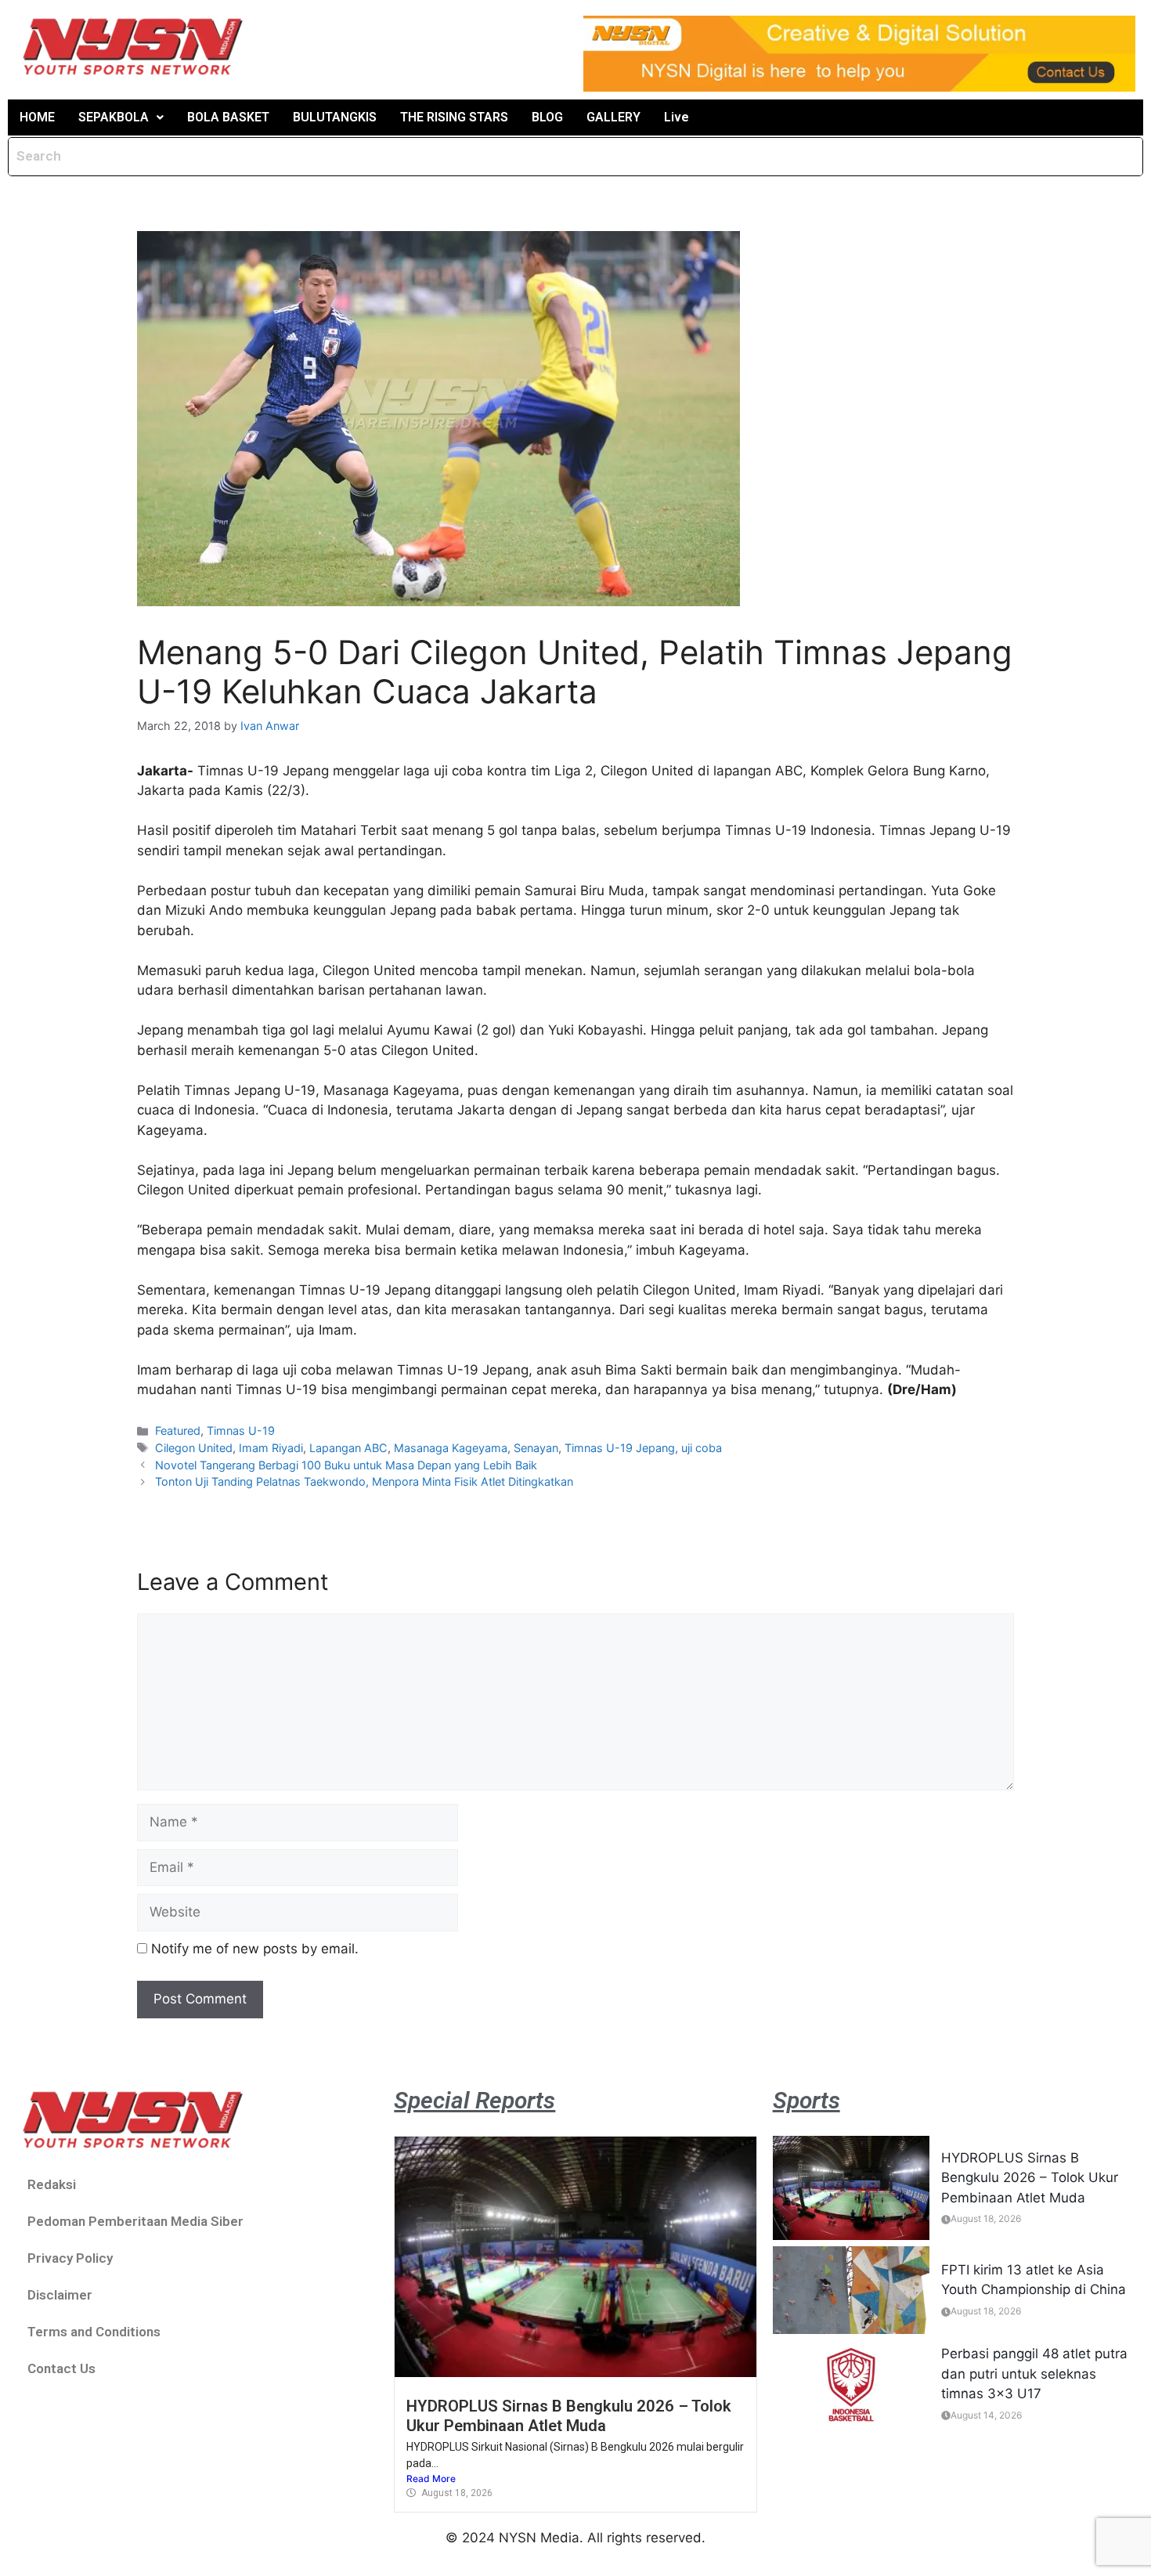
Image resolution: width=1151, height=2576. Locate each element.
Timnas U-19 (241, 1431)
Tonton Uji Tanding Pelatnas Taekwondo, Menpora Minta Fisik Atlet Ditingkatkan (364, 1481)
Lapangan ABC (348, 1448)
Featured (178, 1431)
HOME (37, 117)
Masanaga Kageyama (451, 1448)
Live (677, 117)
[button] (121, 117)
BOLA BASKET (228, 117)
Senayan (536, 1448)
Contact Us (61, 2368)
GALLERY (613, 117)
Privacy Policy (70, 2258)
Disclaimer (60, 2295)
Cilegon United (194, 1448)
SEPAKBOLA (114, 117)
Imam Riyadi (271, 1448)
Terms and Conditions (94, 2332)
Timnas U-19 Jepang (620, 1448)
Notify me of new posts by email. (255, 1949)
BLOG (547, 117)
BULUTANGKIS (335, 117)
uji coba (702, 1448)
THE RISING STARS (454, 117)
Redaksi (52, 2184)
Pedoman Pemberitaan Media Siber (135, 2221)
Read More (431, 2478)
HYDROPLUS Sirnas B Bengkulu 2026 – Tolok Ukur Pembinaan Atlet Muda (569, 2415)
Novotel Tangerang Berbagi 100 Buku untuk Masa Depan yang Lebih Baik (346, 1465)
